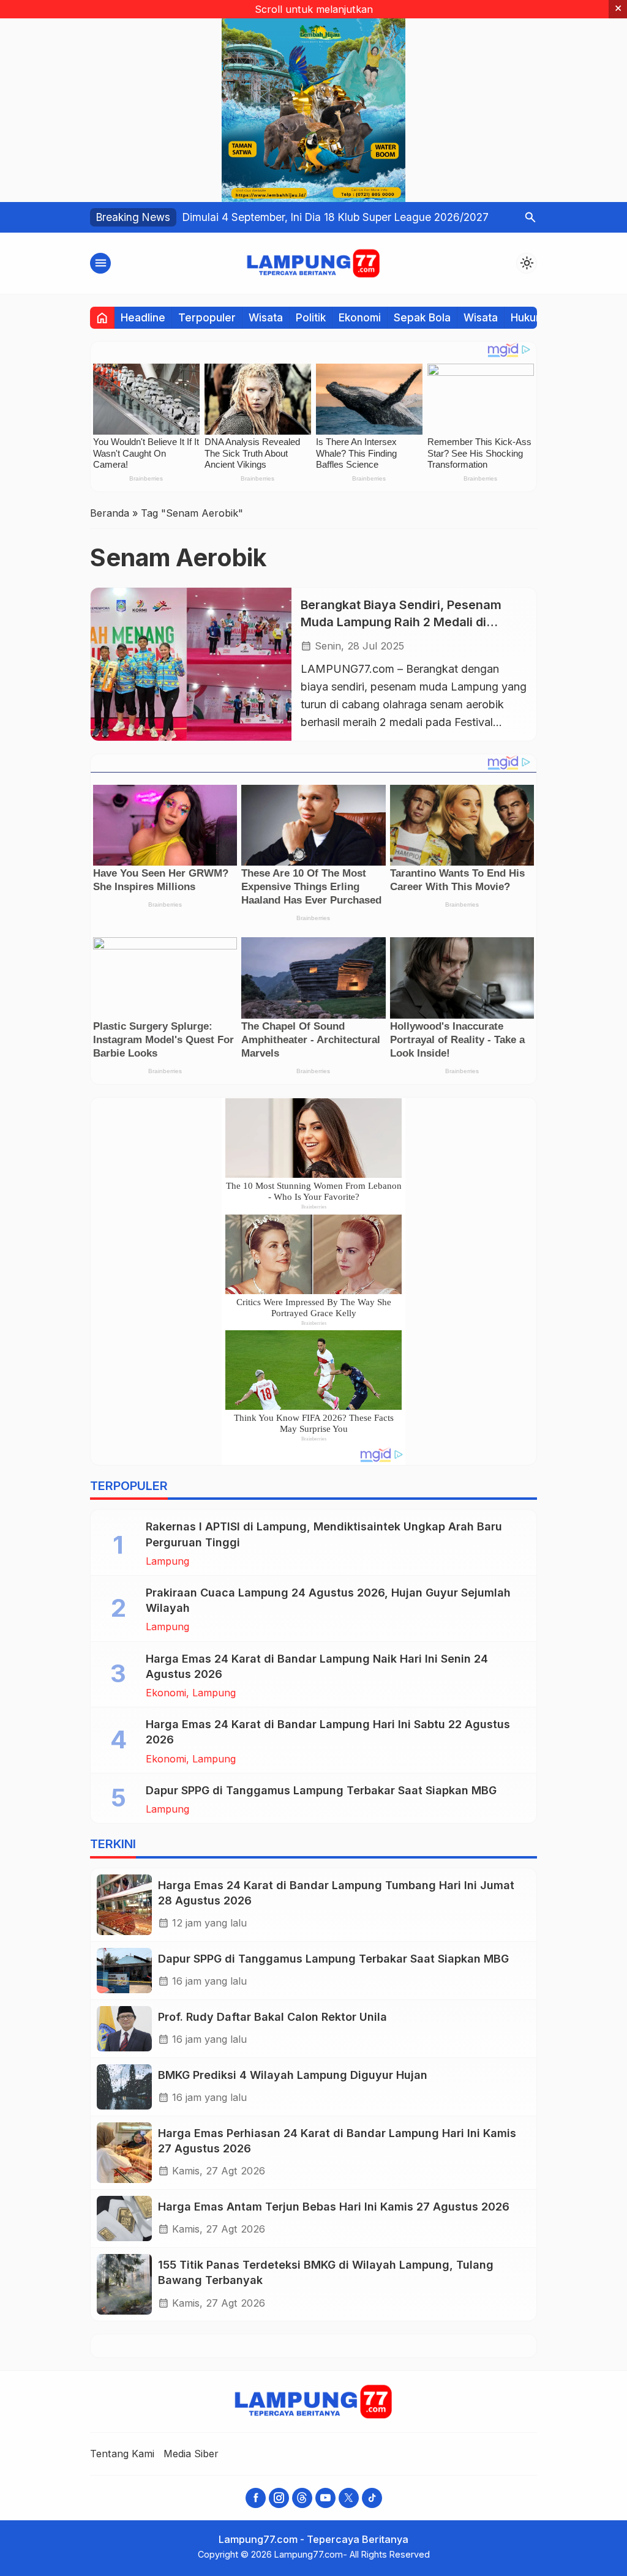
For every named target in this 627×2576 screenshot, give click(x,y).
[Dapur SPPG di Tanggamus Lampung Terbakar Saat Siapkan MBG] (124, 1971)
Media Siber (191, 2454)
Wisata (266, 317)
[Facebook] (256, 2498)
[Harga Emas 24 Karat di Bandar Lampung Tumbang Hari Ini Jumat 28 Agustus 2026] (124, 1905)
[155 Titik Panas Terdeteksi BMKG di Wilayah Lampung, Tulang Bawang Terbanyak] (124, 2284)
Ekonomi (360, 317)
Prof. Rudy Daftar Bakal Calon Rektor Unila (272, 2017)
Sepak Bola (422, 317)
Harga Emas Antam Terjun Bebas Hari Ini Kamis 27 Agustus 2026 (334, 2207)
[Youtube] (325, 2498)
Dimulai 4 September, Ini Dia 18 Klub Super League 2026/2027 (336, 217)
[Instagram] (279, 2498)
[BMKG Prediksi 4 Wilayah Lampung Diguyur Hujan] (124, 2087)
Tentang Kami (122, 2454)
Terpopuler (207, 317)
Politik (311, 317)
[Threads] (302, 2498)
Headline (143, 317)
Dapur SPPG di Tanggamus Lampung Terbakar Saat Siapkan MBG (321, 1790)
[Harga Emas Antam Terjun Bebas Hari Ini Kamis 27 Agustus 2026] (124, 2218)
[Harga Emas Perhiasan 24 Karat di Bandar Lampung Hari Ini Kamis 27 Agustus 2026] (124, 2153)
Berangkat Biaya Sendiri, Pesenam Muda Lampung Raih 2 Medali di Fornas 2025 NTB (401, 622)
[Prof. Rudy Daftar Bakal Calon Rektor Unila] (124, 2029)
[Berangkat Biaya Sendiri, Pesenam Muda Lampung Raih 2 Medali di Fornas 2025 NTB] (191, 664)
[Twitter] (349, 2498)
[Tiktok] (372, 2498)
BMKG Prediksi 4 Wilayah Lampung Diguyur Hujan (293, 2075)
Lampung (167, 1561)
